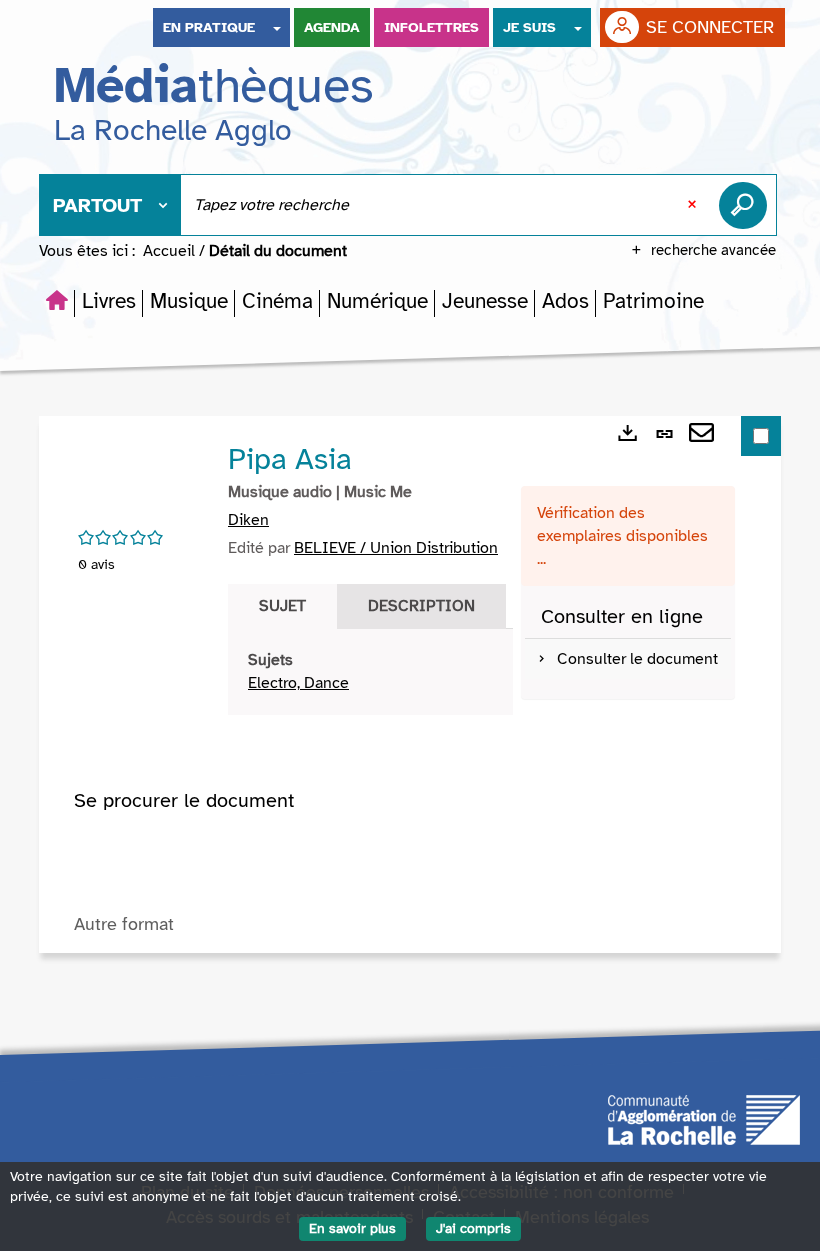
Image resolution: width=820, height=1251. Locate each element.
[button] (109, 301)
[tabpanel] (370, 672)
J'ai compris (473, 1228)
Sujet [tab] (282, 606)
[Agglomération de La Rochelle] (704, 1118)
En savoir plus (352, 1228)
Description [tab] (421, 606)
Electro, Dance (298, 683)
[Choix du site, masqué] (277, 27)
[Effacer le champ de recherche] (694, 205)
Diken (248, 520)
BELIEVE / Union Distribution (396, 548)
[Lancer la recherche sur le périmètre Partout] (747, 205)
